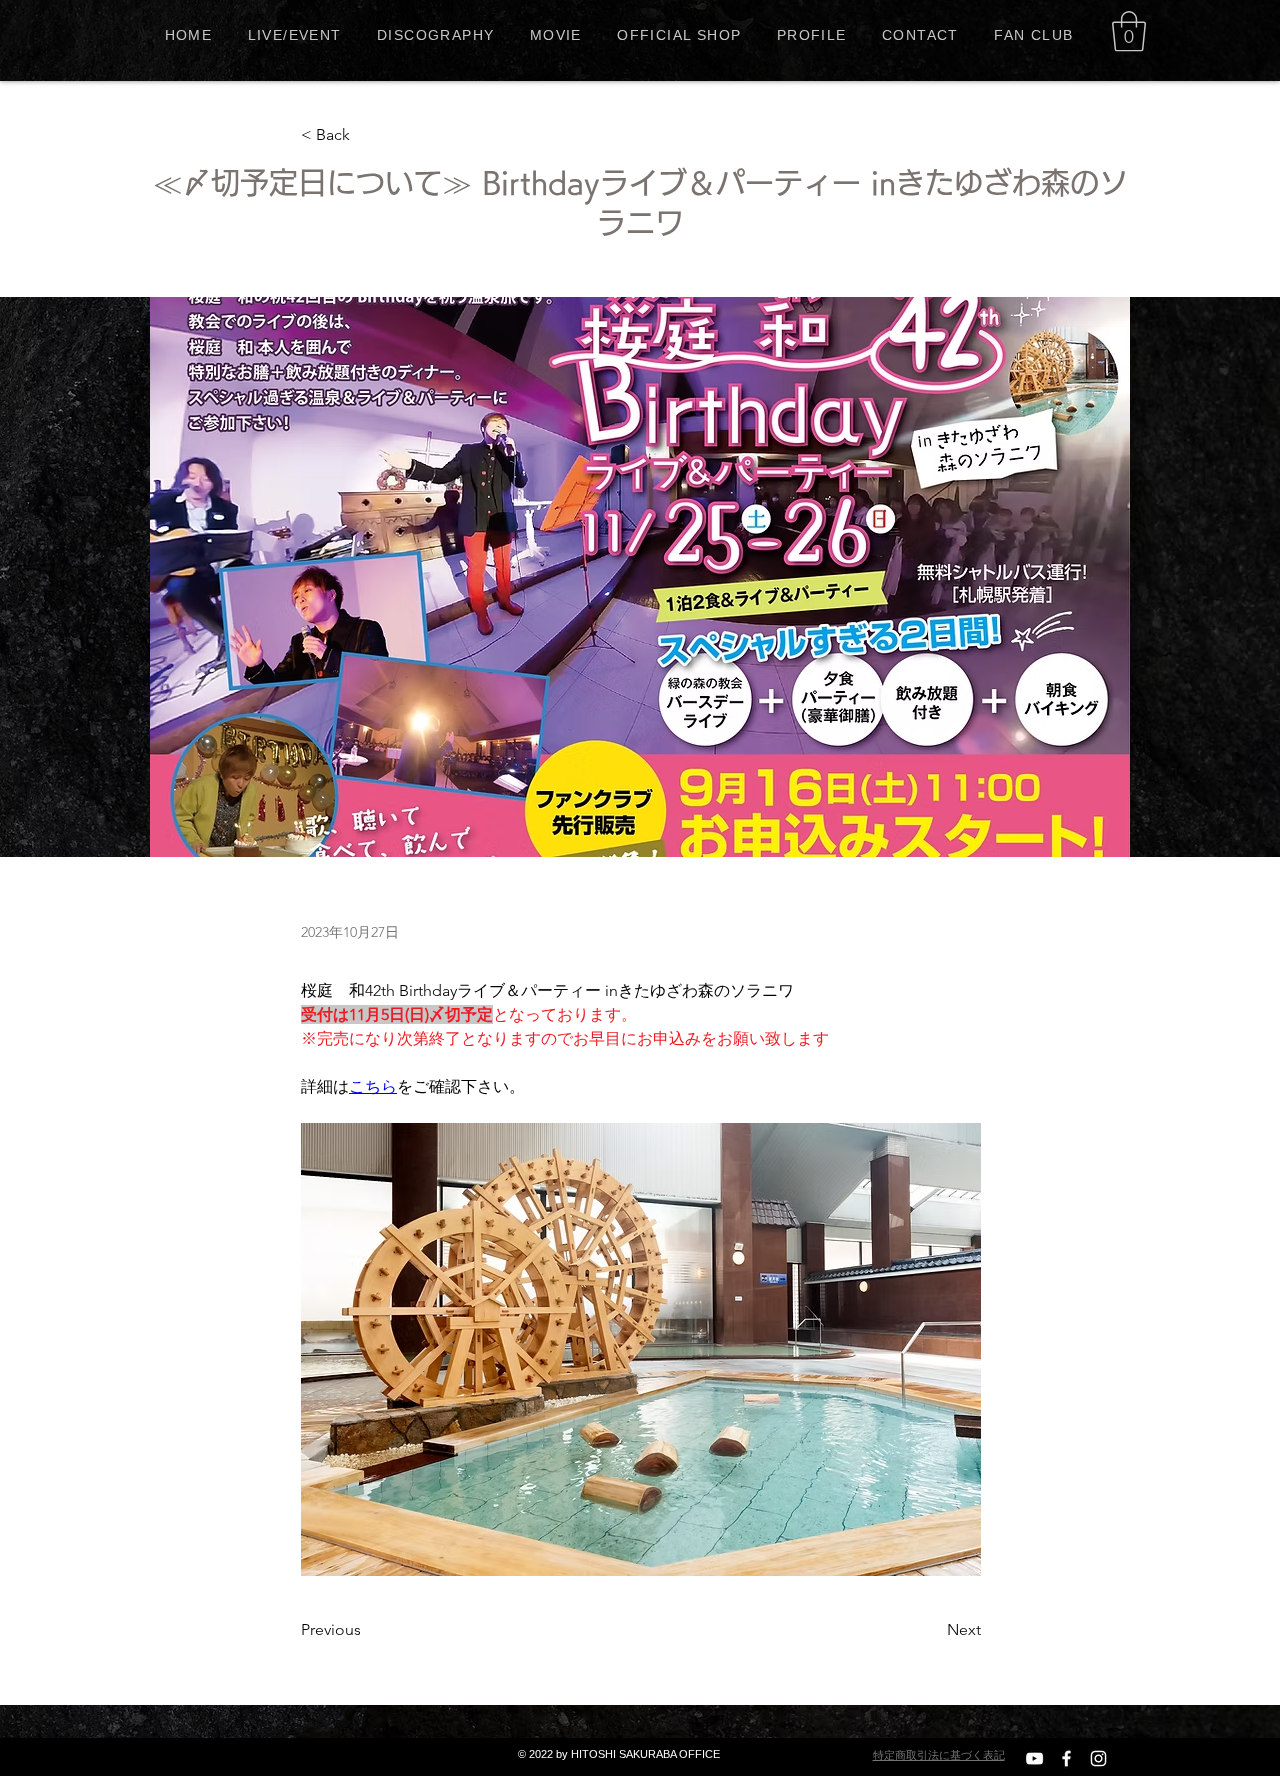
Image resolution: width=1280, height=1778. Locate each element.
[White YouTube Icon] (1034, 1758)
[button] (1129, 31)
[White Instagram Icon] (1098, 1758)
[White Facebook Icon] (1066, 1758)
